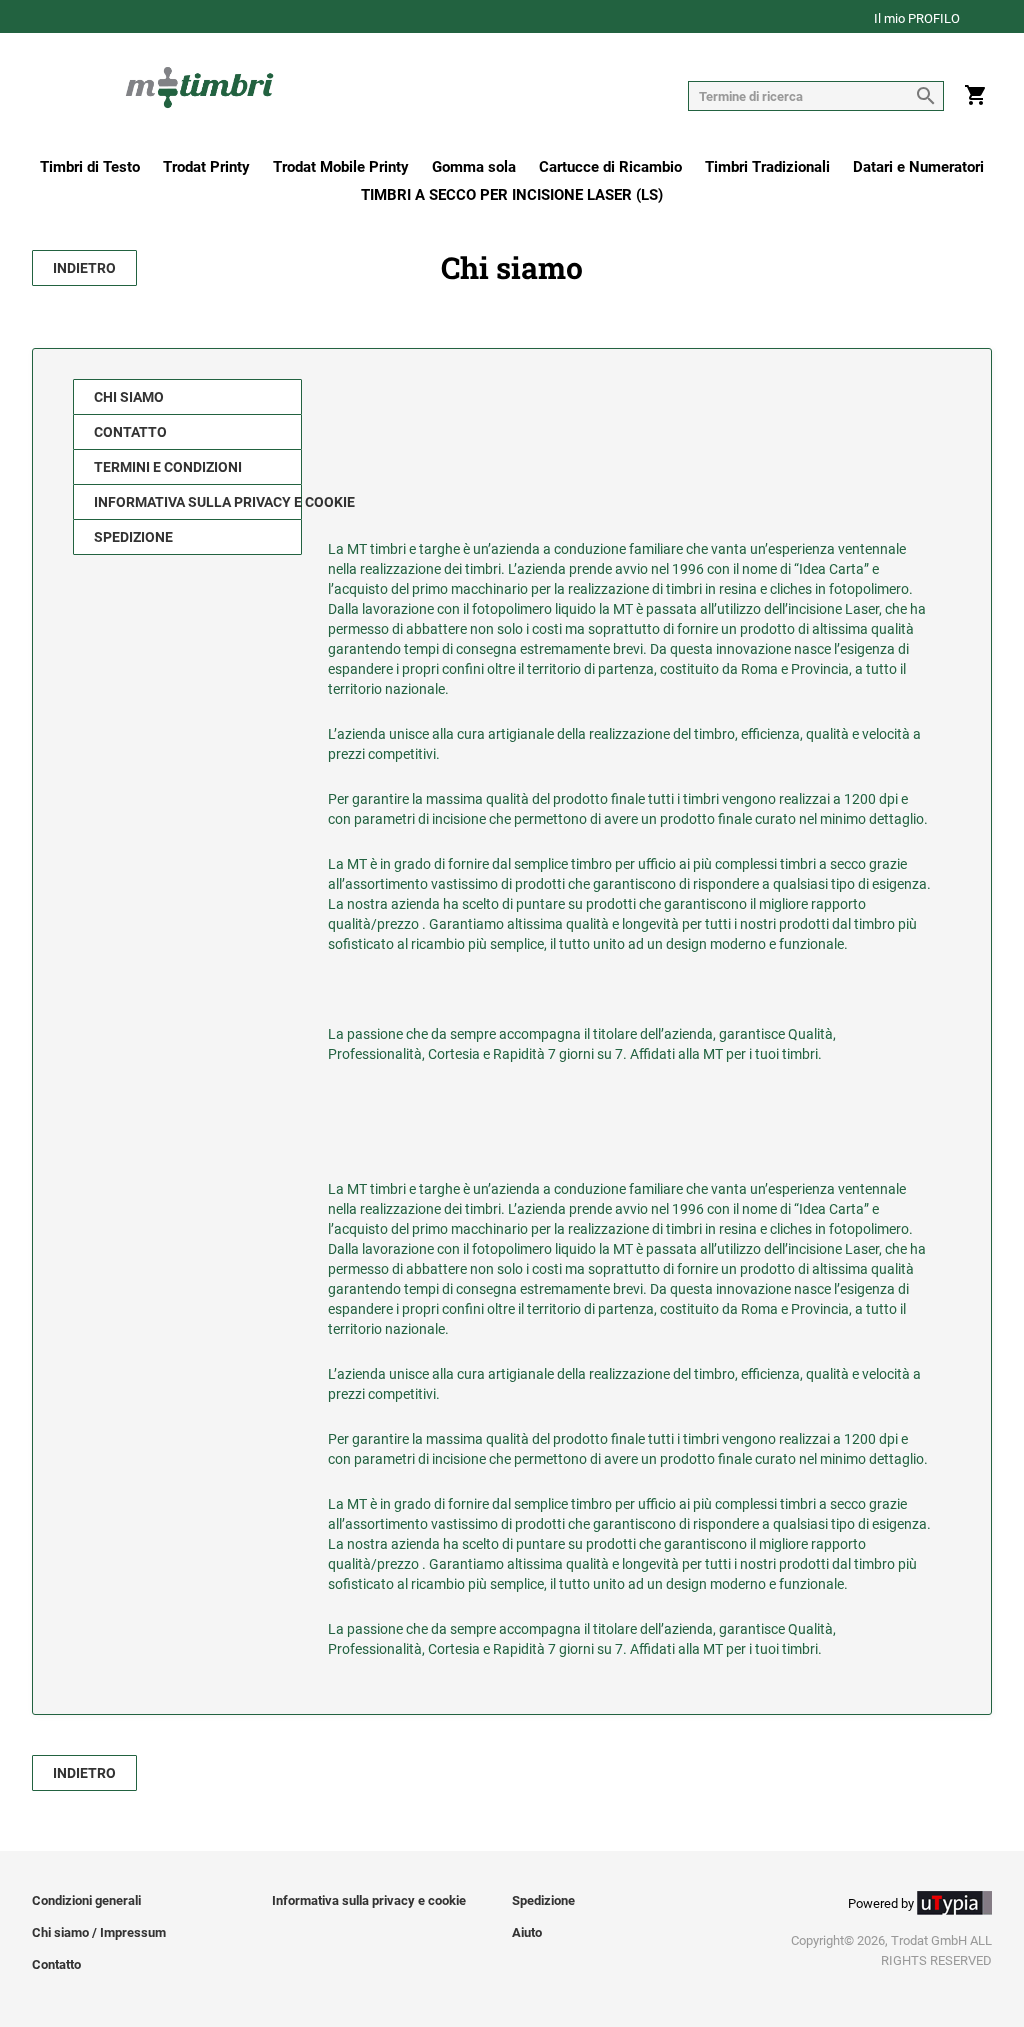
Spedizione (133, 537)
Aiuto (527, 1932)
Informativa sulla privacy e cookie (198, 502)
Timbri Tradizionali (767, 167)
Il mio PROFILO (917, 19)
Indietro (84, 268)
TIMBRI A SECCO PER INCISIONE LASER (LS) (512, 195)
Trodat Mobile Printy (341, 167)
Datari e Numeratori (918, 167)
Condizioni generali (86, 1900)
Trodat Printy (206, 167)
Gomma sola (474, 167)
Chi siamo (129, 397)
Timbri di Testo (90, 167)
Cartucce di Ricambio (610, 167)
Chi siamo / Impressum (99, 1932)
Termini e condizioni (168, 467)
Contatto (130, 432)
